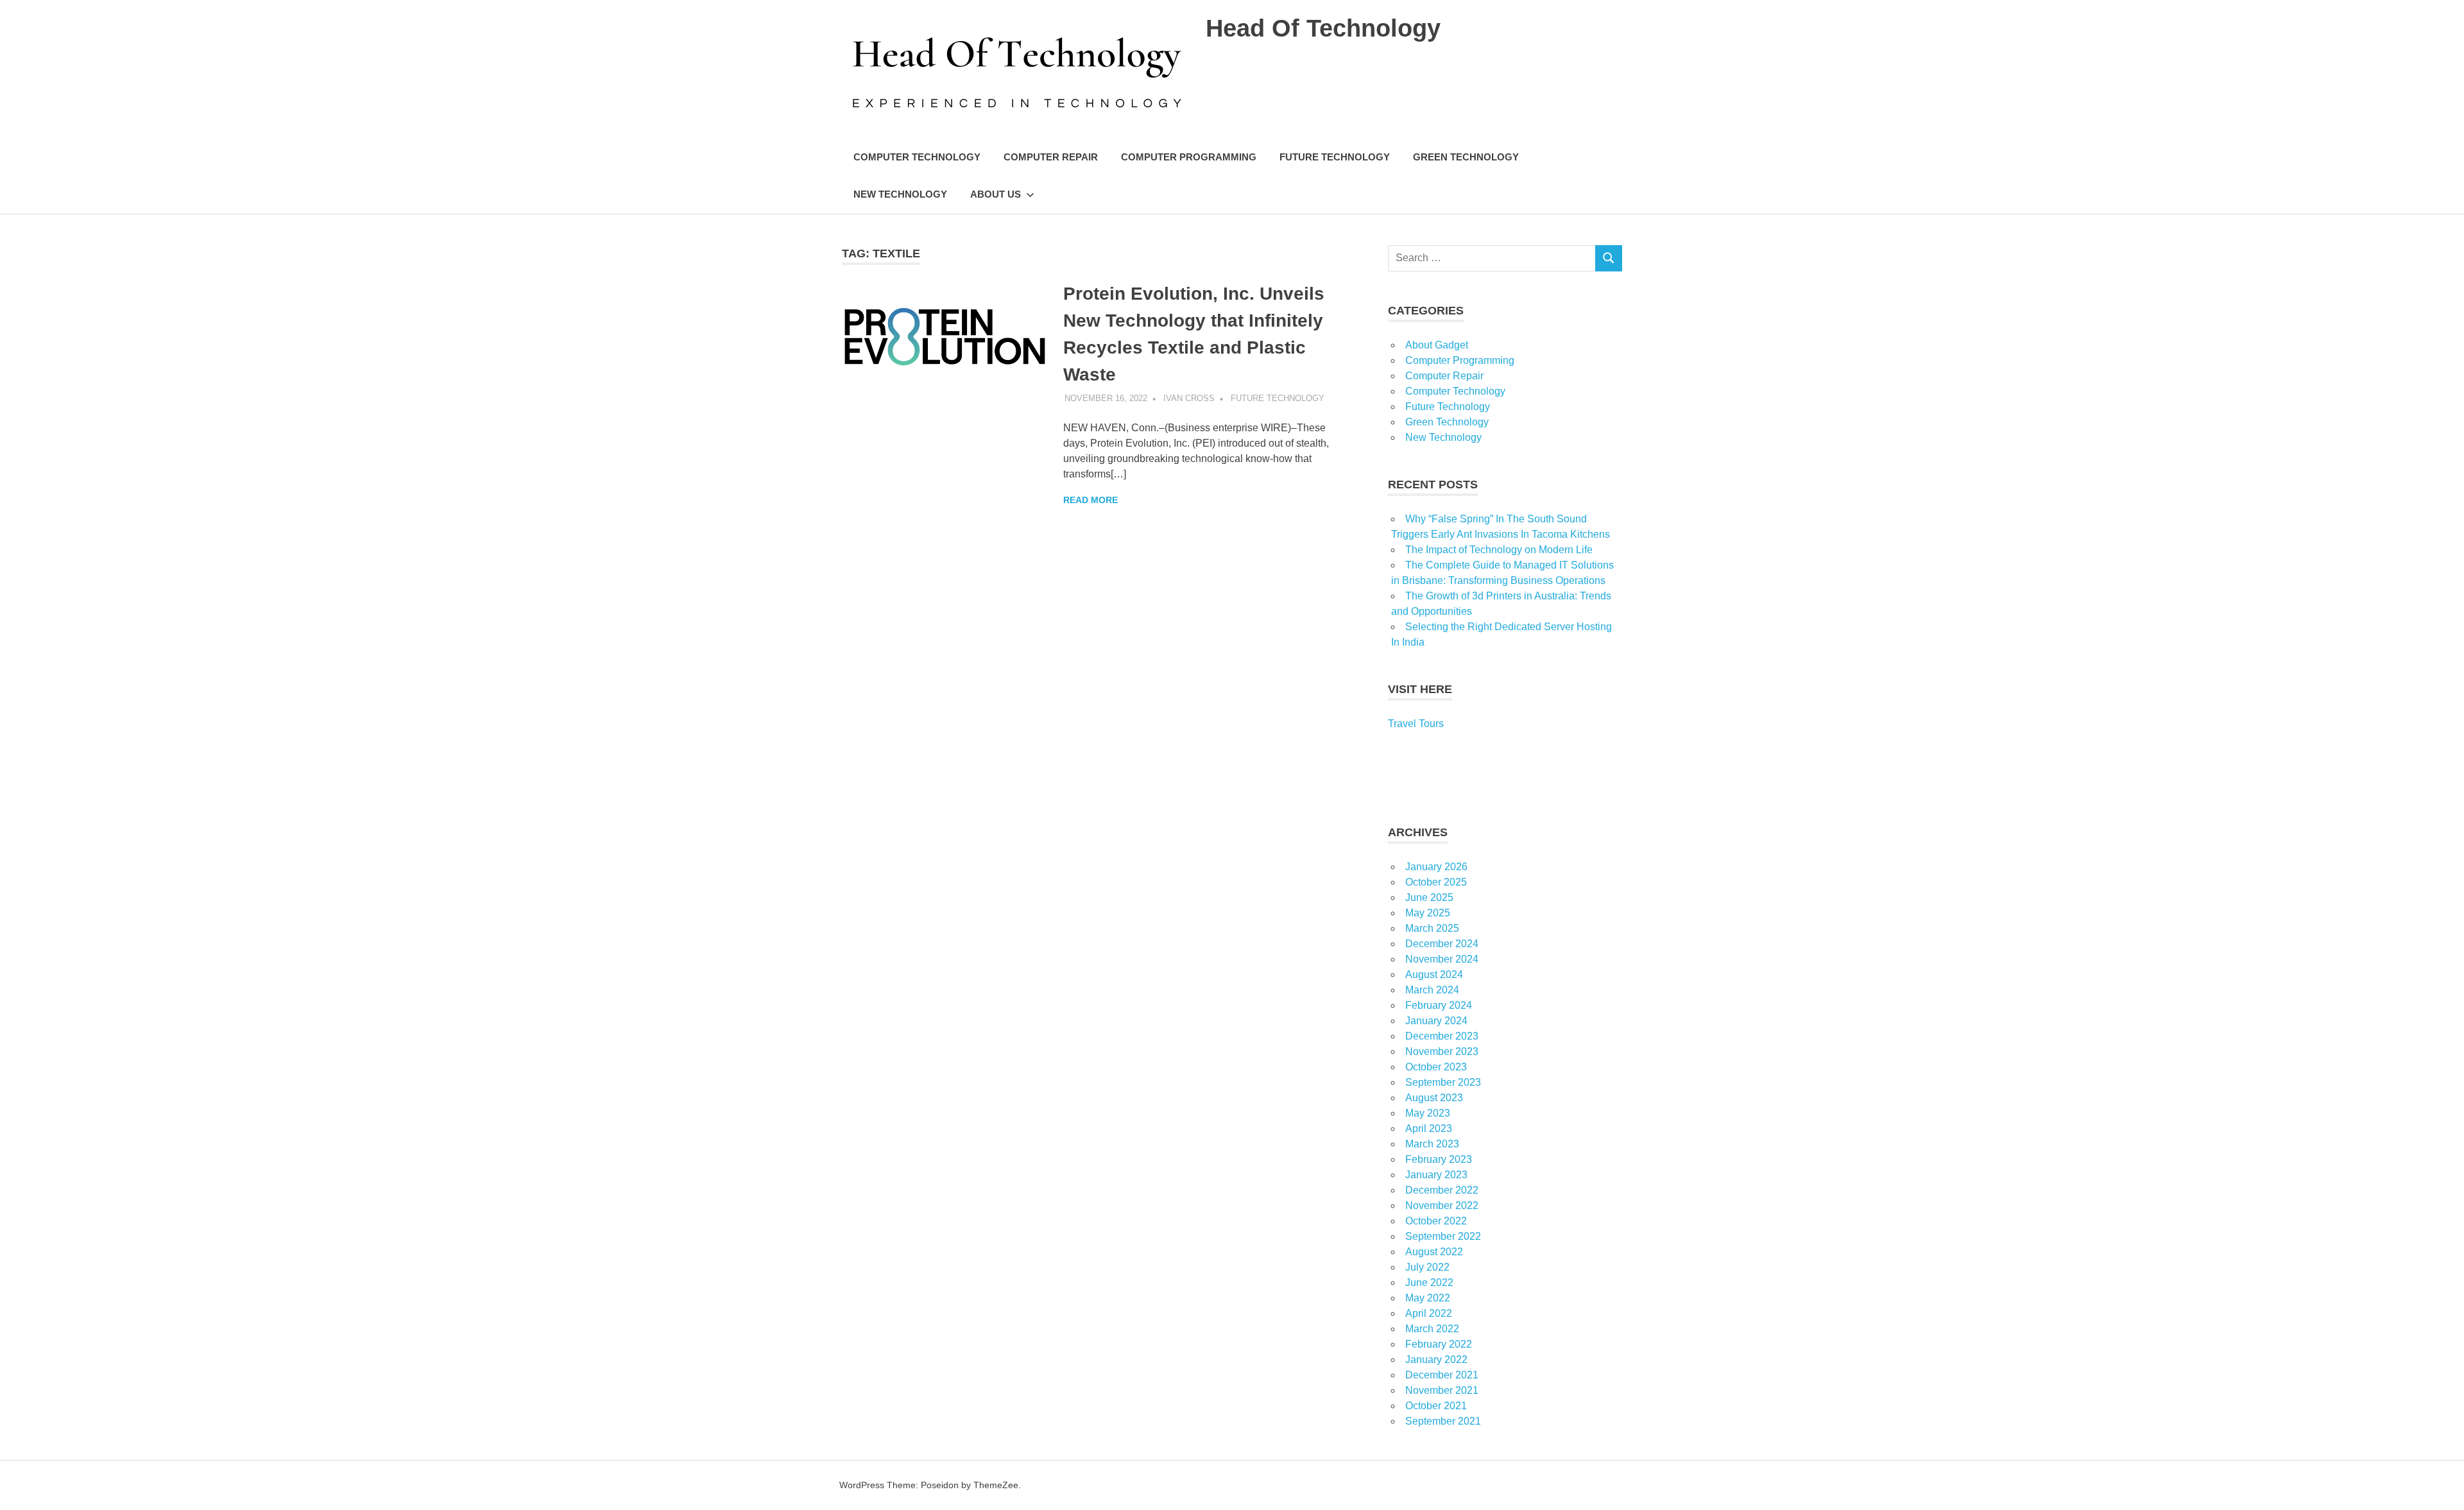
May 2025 (1428, 913)
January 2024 (1436, 1021)
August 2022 (1434, 1252)
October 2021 (1436, 1406)
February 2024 (1439, 1005)
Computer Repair (1051, 157)
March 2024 (1432, 990)
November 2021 (1442, 1390)
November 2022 (1442, 1205)
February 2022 (1439, 1344)
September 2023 (1443, 1082)
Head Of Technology (1323, 28)
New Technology (900, 194)
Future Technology (1335, 157)
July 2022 (1427, 1267)
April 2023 (1429, 1128)
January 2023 (1436, 1175)
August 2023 (1434, 1098)
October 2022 (1436, 1221)
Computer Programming (1189, 157)
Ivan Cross (1189, 398)
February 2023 (1439, 1159)
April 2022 (1429, 1313)
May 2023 (1428, 1113)
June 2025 (1429, 897)
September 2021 (1443, 1421)
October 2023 (1436, 1067)
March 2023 (1432, 1144)
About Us (996, 194)
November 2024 (1442, 959)
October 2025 (1436, 882)
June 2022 (1429, 1283)
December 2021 (1442, 1375)
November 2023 (1442, 1051)
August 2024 (1434, 974)
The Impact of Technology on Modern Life (1499, 550)
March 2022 (1432, 1329)
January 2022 (1436, 1360)
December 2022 (1442, 1190)
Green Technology (1466, 157)
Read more (1091, 500)
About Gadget (1437, 345)
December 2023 (1442, 1036)
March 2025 (1432, 928)
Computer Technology (917, 157)
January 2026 (1436, 867)
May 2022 (1428, 1298)
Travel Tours (1416, 724)
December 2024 (1442, 944)
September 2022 (1443, 1236)
